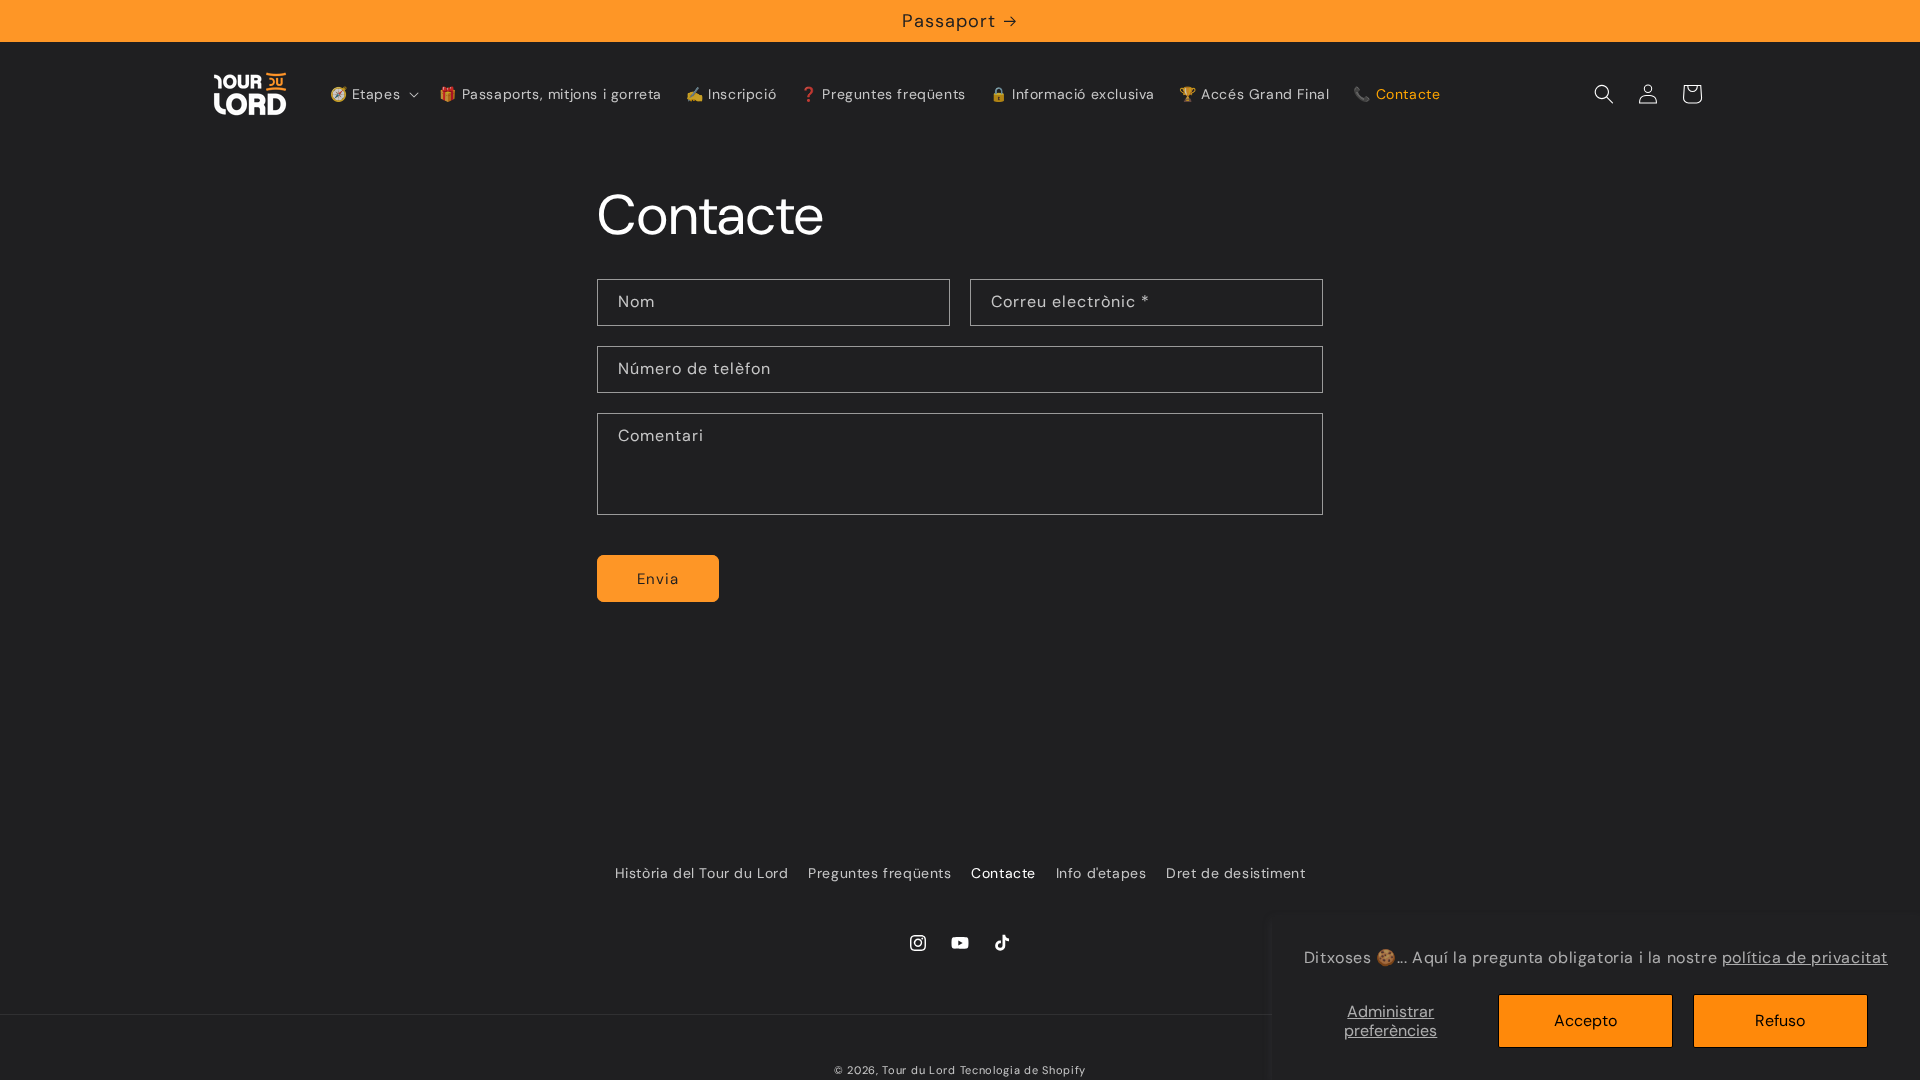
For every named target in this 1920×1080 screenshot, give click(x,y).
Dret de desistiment (1235, 873)
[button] (373, 94)
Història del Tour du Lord (702, 873)
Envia (658, 579)
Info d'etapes (1101, 873)
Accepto (1585, 1020)
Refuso (1780, 1020)
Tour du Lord (918, 1070)
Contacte (1003, 873)
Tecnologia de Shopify (1023, 1070)
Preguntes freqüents (879, 873)
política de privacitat (1805, 957)
